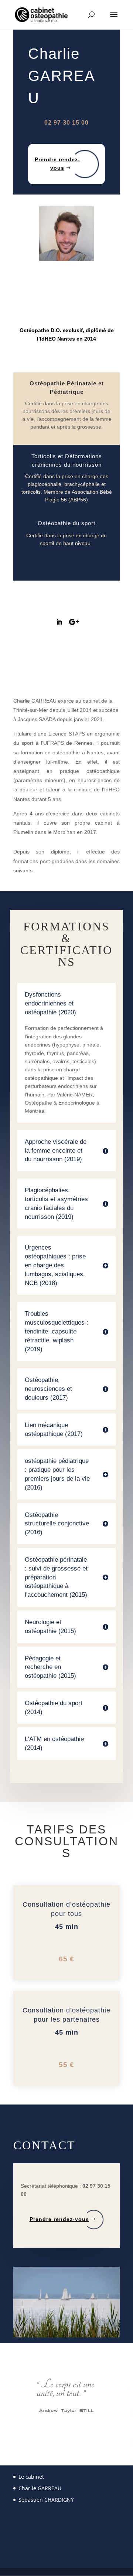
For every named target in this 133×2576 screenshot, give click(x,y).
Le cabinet (31, 2477)
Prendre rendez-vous (57, 164)
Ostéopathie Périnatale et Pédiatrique (67, 388)
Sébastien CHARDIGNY (46, 2500)
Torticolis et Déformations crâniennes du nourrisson (67, 460)
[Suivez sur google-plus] (74, 622)
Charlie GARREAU (40, 2488)
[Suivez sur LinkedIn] (59, 622)
